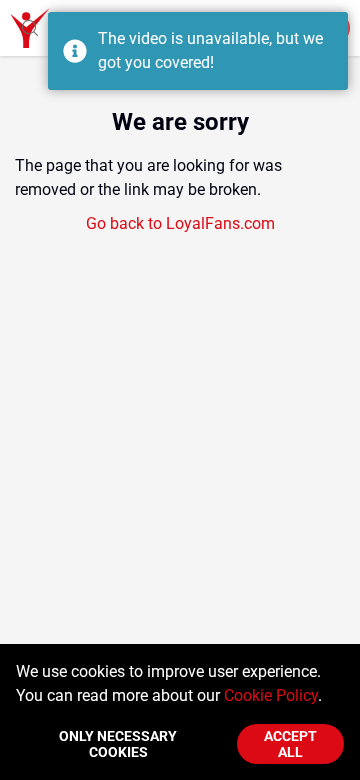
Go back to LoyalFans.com (180, 223)
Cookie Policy (271, 695)
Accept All (290, 744)
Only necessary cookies (118, 744)
